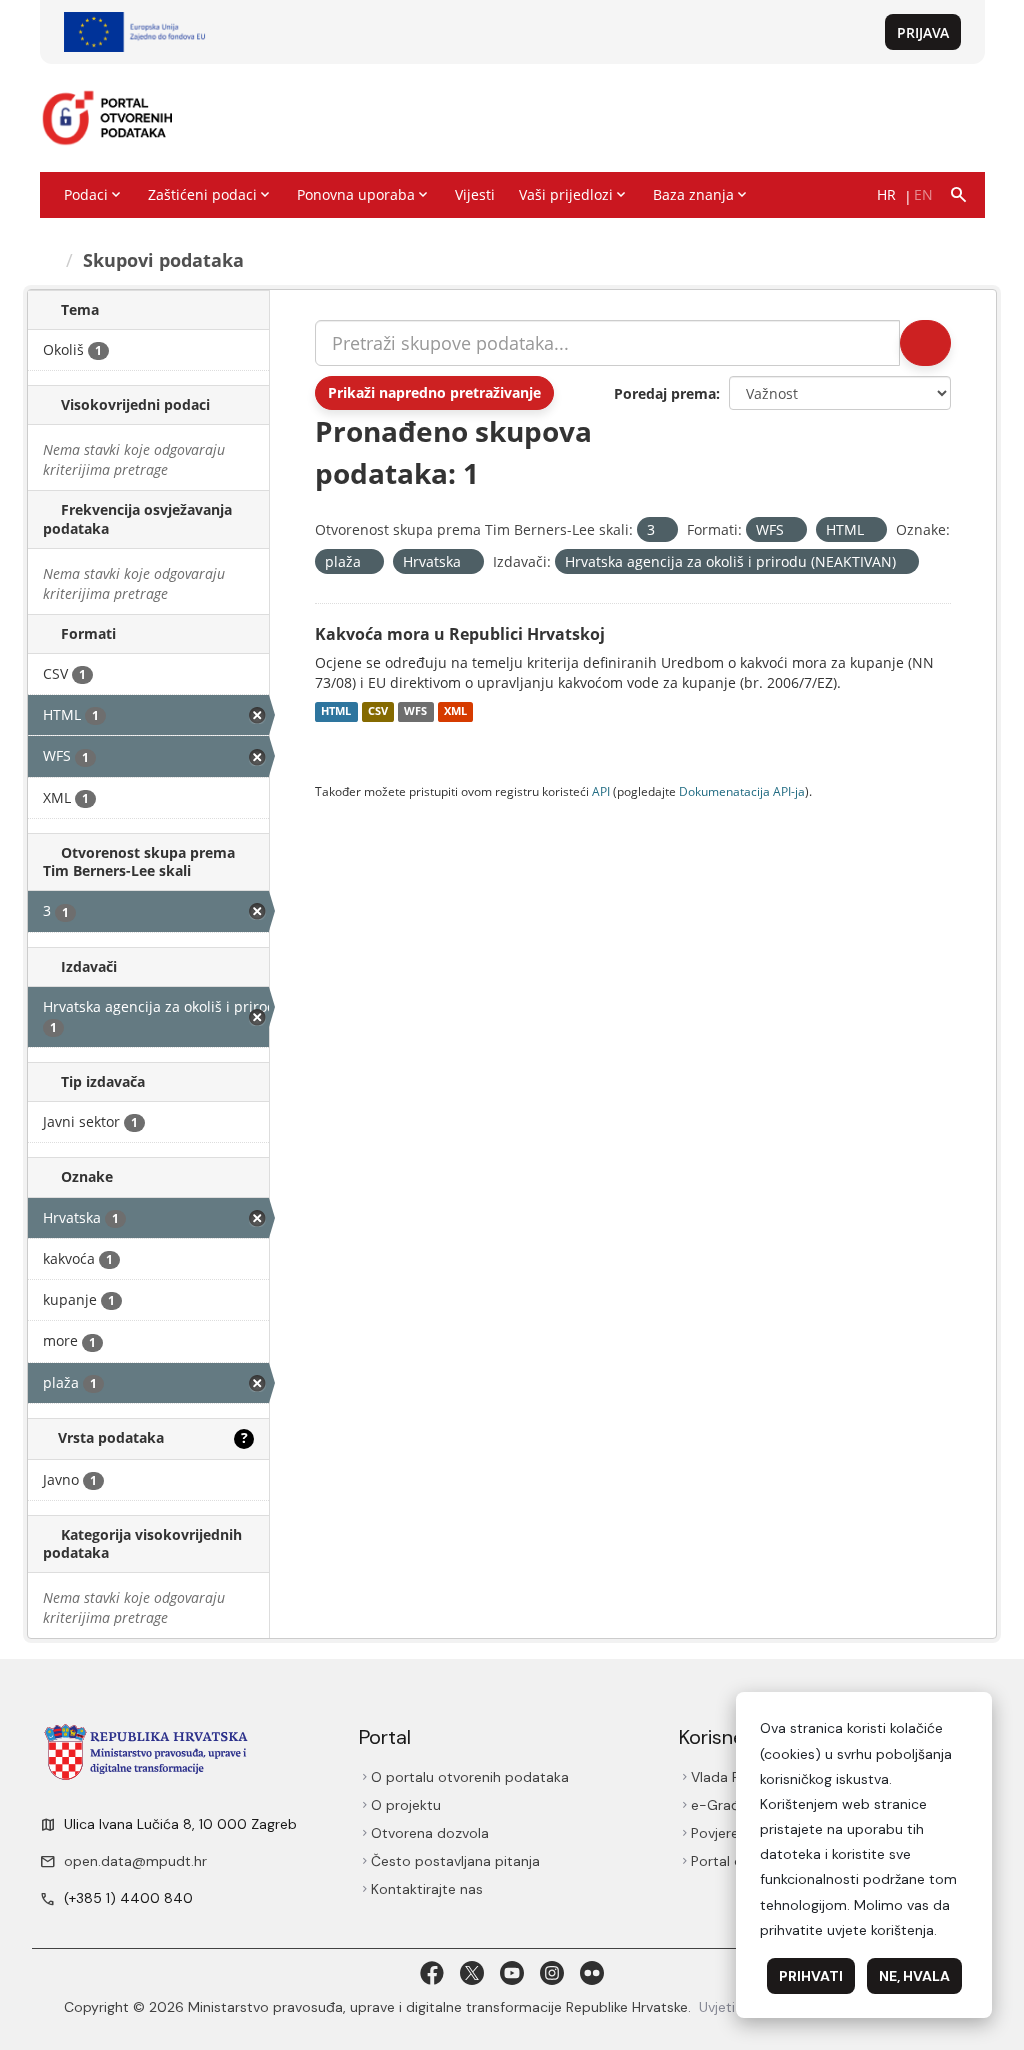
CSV (378, 712)
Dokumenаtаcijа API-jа (742, 791)
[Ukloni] (663, 530)
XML (455, 712)
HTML (336, 712)
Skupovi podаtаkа (163, 260)
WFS (415, 712)
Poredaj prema (665, 393)
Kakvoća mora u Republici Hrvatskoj (460, 634)
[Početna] (49, 260)
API (601, 791)
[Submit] (925, 343)
